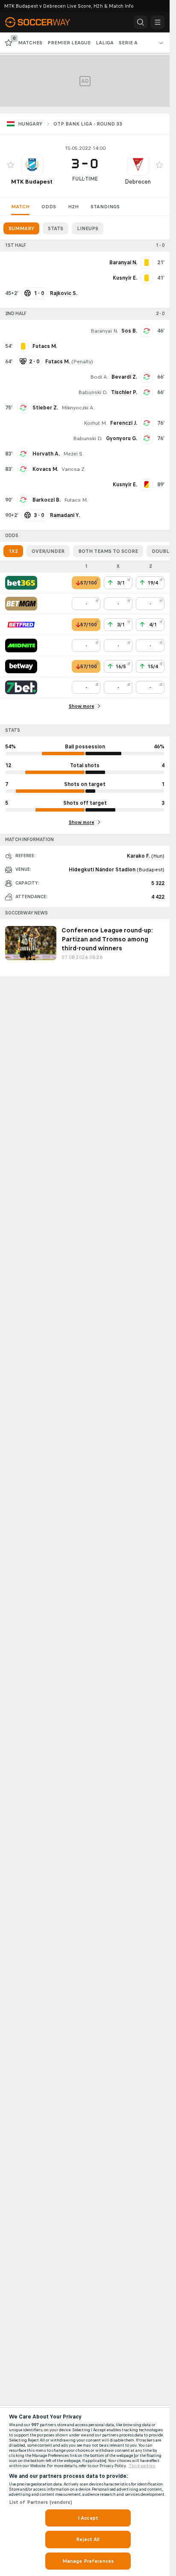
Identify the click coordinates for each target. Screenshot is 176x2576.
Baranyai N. (104, 331)
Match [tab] (20, 207)
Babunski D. (93, 392)
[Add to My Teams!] (11, 165)
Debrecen (138, 182)
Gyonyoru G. (122, 438)
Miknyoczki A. (78, 408)
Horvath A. (46, 454)
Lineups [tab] (88, 228)
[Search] (141, 22)
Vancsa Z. (74, 469)
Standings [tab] (105, 207)
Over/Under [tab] (48, 551)
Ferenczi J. (124, 423)
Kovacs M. (45, 469)
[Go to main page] (43, 22)
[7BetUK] (21, 687)
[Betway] (21, 666)
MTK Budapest (32, 182)
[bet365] (21, 583)
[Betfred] (21, 625)
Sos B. (129, 331)
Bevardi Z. (124, 377)
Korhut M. (95, 423)
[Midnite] (21, 645)
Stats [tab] (56, 228)
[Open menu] (158, 22)
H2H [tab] (73, 207)
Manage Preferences (88, 2561)
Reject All (88, 2539)
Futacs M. (76, 500)
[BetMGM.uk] (21, 604)
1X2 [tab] (13, 551)
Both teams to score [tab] (108, 551)
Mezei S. (73, 454)
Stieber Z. (45, 408)
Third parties (142, 2466)
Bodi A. (99, 377)
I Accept (88, 2518)
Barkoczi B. (47, 500)
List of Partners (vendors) (41, 2502)
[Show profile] (32, 165)
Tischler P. (124, 392)
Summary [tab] (21, 228)
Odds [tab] (49, 207)
